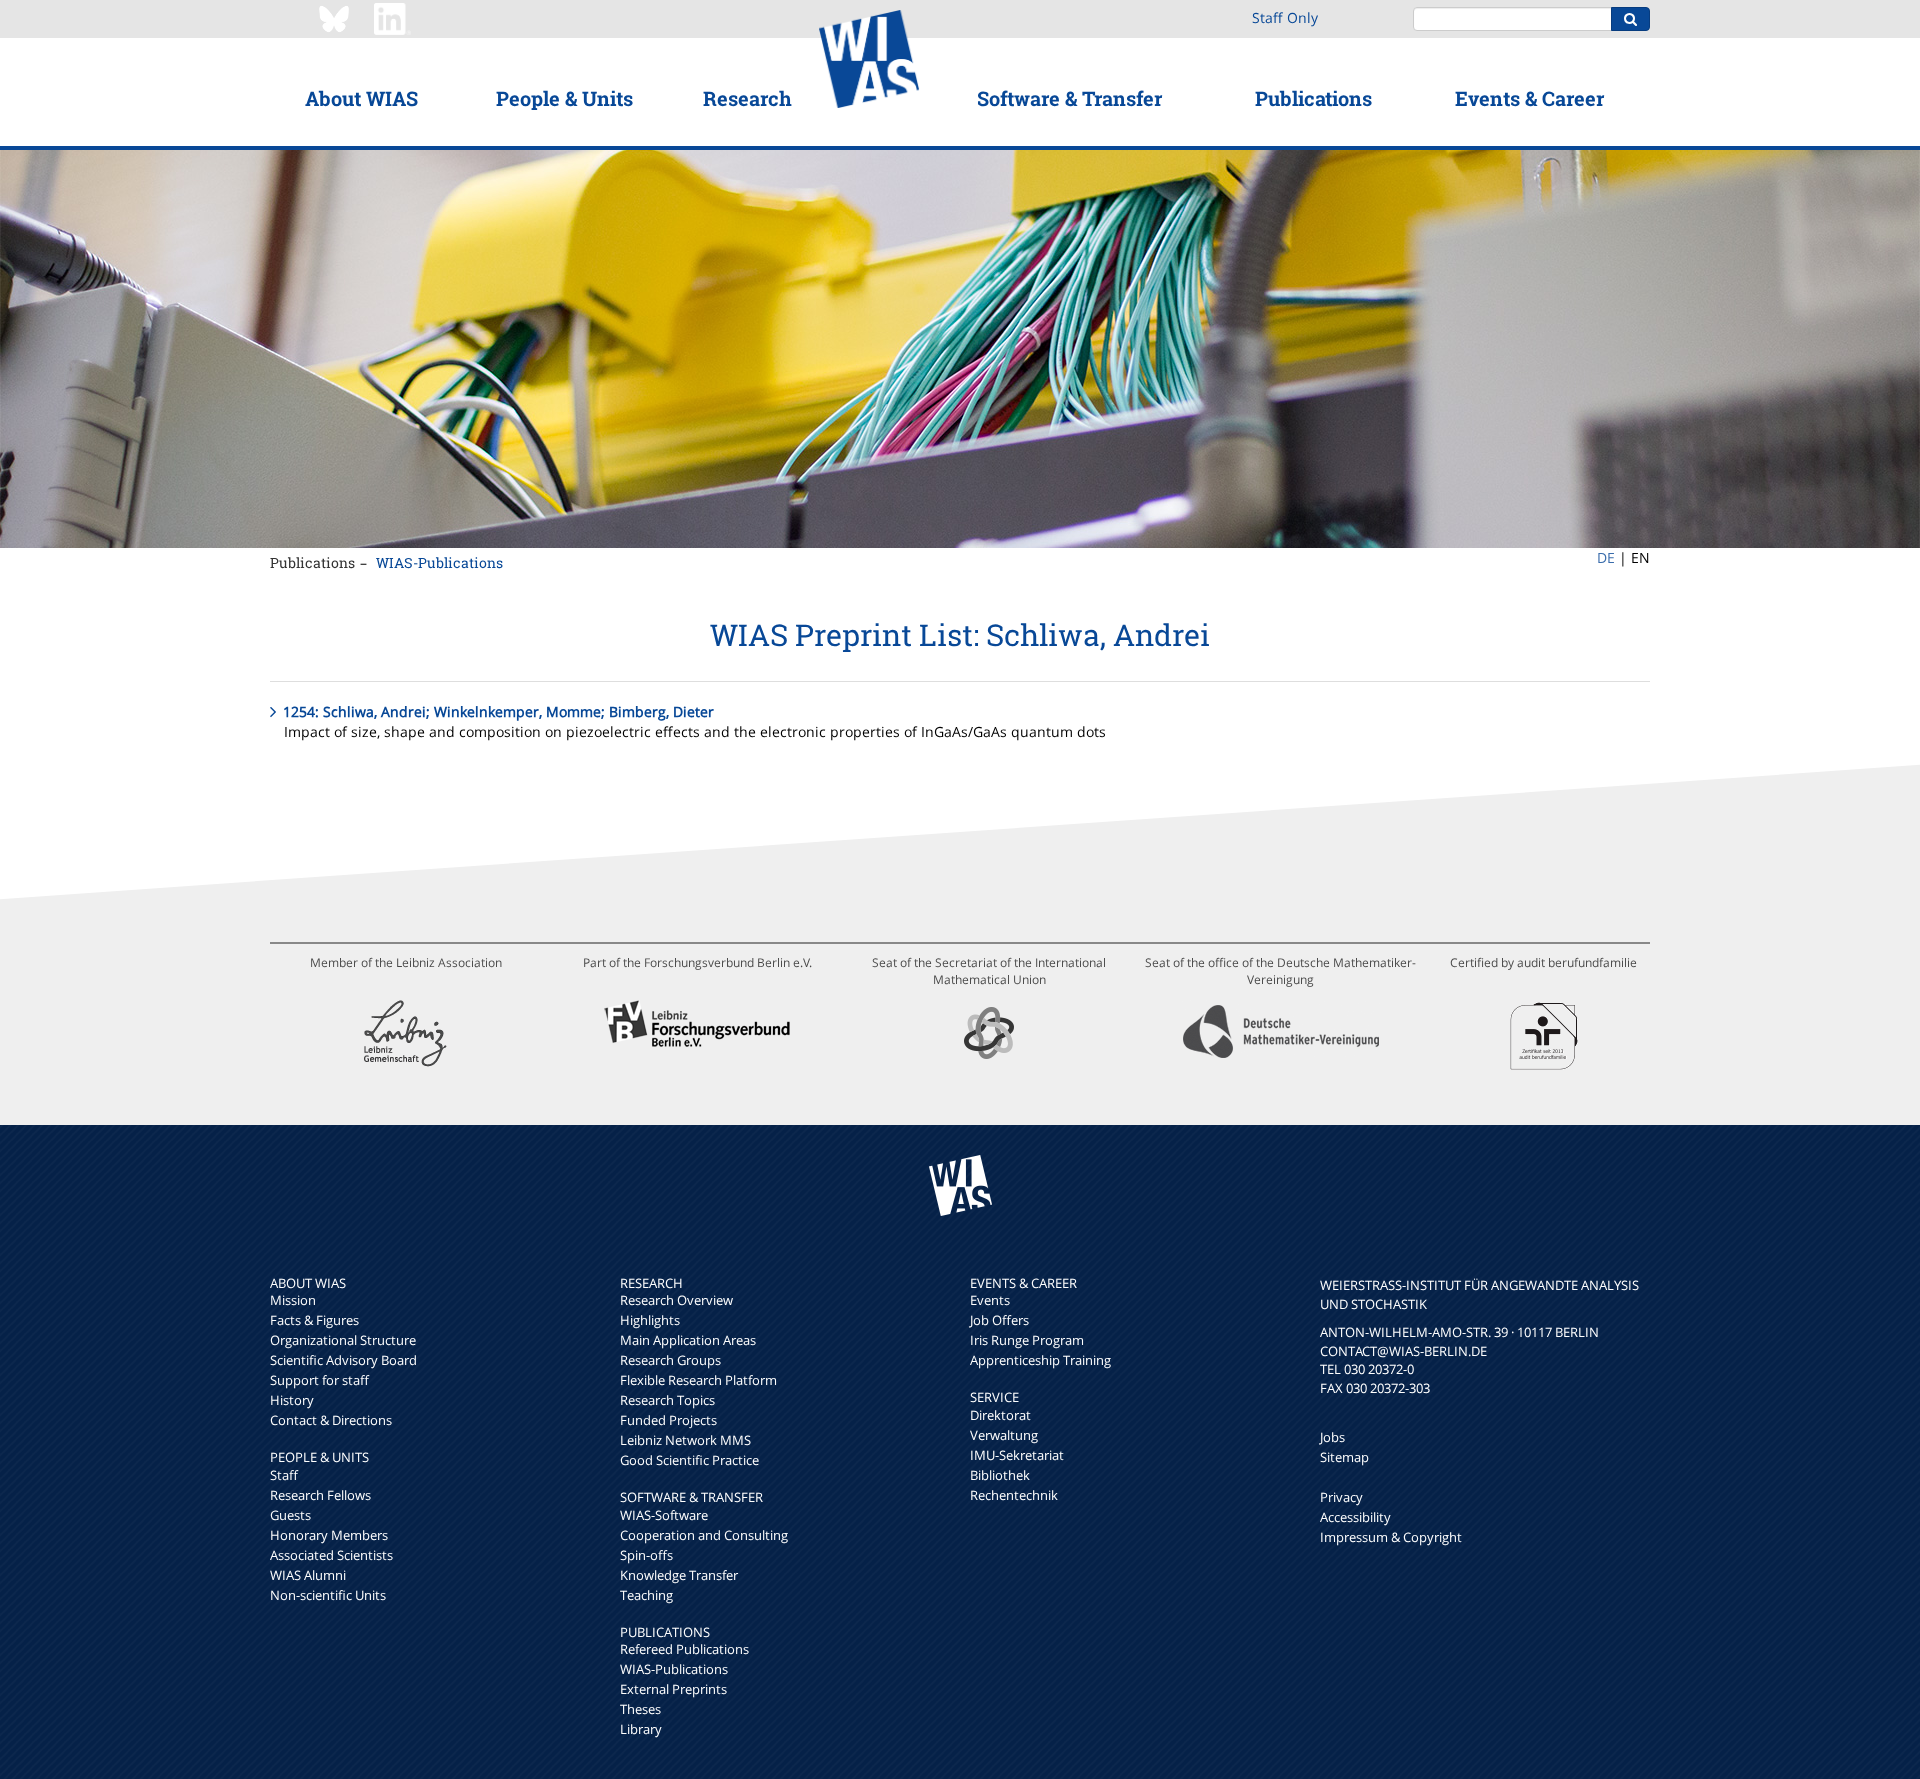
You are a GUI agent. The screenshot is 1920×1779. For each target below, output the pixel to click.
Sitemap (1344, 1457)
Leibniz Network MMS (685, 1440)
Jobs (1332, 1437)
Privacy (1341, 1497)
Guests (290, 1515)
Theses (640, 1709)
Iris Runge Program (1027, 1340)
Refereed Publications (684, 1649)
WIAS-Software (664, 1515)
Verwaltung (1004, 1435)
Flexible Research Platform (698, 1380)
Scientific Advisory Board (343, 1360)
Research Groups (670, 1360)
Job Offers (999, 1320)
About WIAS (361, 98)
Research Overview (676, 1300)
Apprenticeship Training (1040, 1360)
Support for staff (319, 1380)
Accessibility (1355, 1517)
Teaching (646, 1595)
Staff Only (1285, 17)
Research (747, 98)
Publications (1313, 98)
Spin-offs (646, 1555)
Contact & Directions (331, 1420)
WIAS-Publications (439, 562)
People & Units (564, 98)
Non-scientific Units (328, 1595)
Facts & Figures (314, 1320)
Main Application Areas (688, 1340)
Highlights (650, 1320)
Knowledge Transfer (679, 1575)
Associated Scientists (331, 1555)
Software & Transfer (1069, 98)
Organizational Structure (343, 1340)
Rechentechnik (1014, 1495)
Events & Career (1529, 98)
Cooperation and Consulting (704, 1535)
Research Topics (667, 1400)
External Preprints (673, 1689)
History (292, 1400)
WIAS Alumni (308, 1575)
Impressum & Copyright (1391, 1537)
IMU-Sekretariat (1017, 1455)
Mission (293, 1300)
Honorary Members (329, 1535)
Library (641, 1729)
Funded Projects (668, 1420)
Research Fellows (320, 1495)
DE (1606, 557)
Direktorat (1000, 1415)
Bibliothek (1000, 1475)
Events (990, 1300)
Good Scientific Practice (689, 1460)
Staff (284, 1475)
